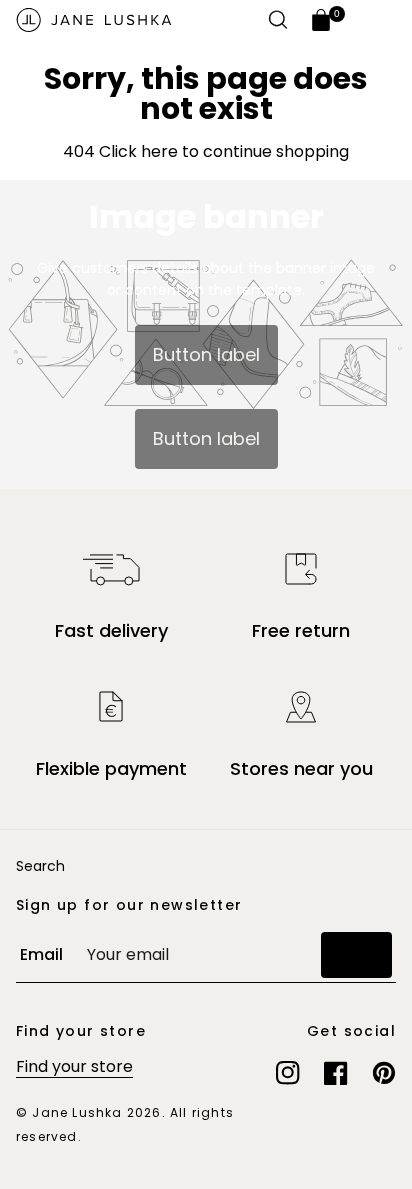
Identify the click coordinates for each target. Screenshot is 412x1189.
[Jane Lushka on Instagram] (288, 1073)
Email (41, 954)
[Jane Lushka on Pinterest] (384, 1073)
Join (356, 954)
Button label (206, 354)
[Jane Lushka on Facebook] (336, 1073)
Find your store (74, 1066)
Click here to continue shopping (222, 151)
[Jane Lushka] (94, 20)
